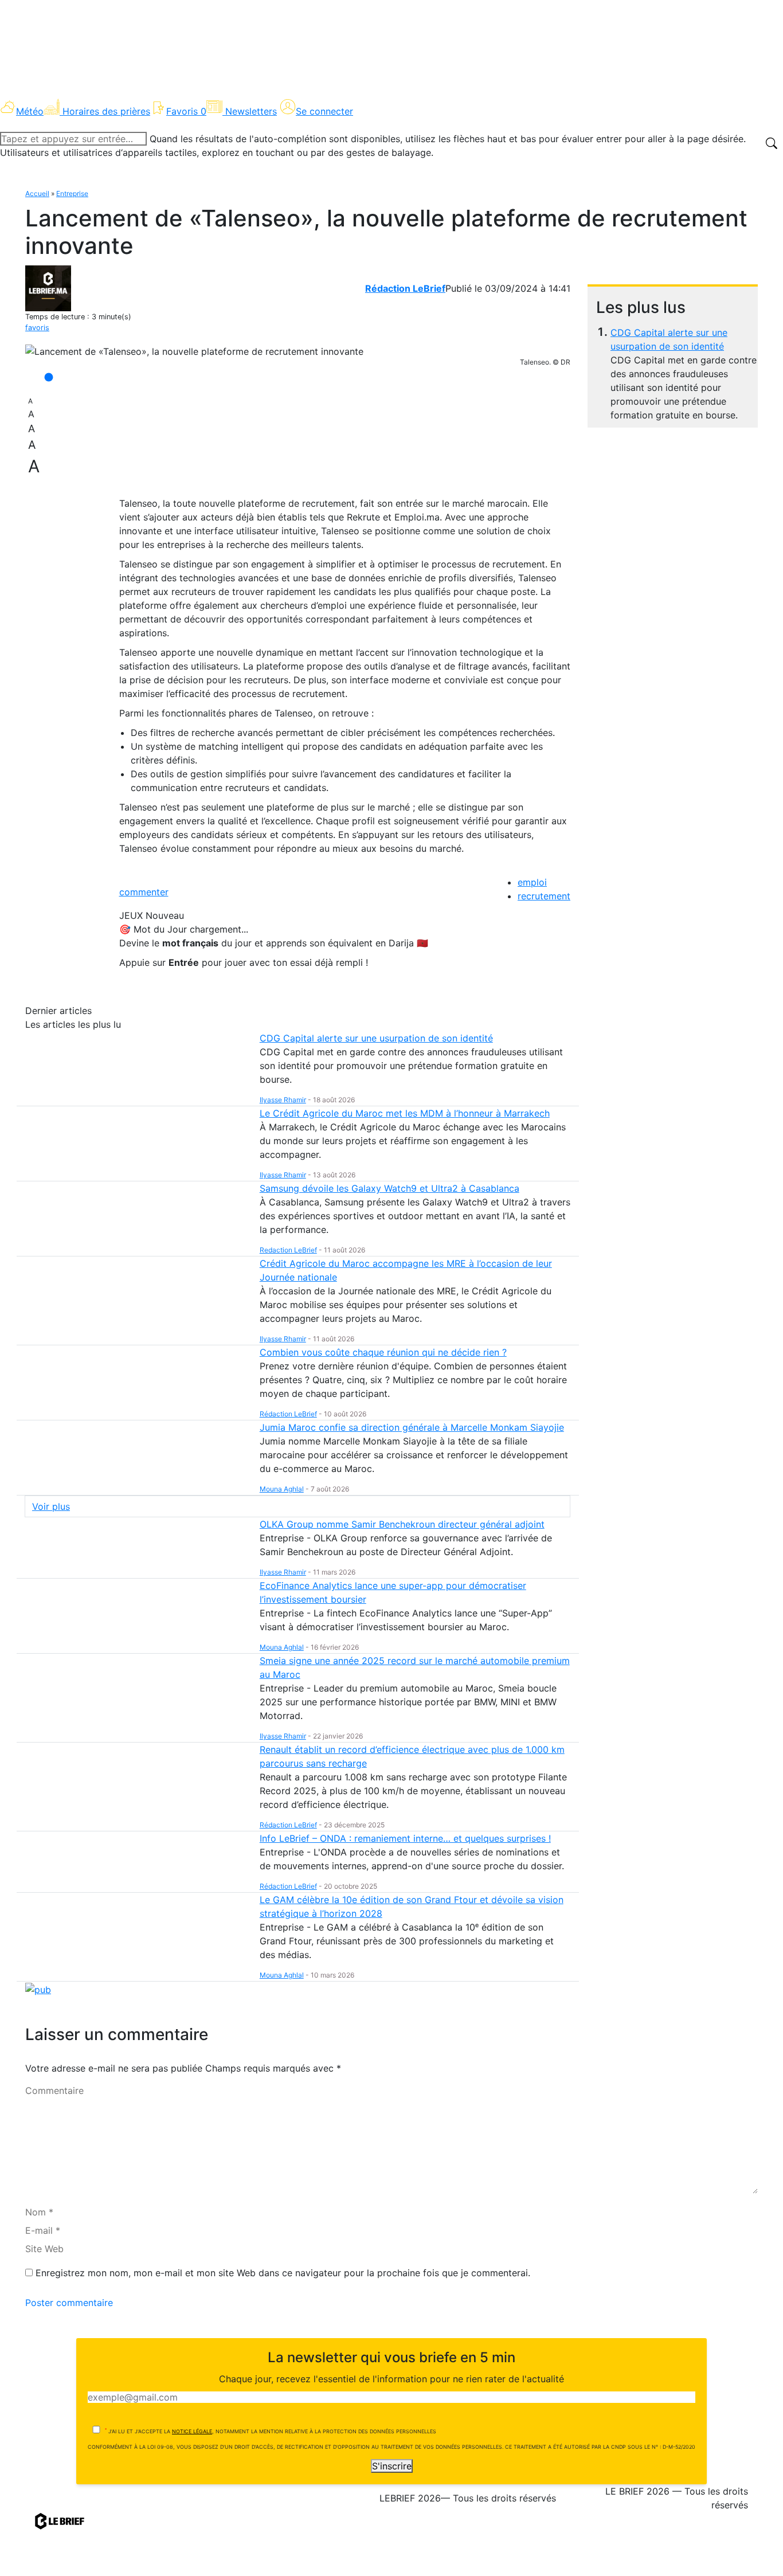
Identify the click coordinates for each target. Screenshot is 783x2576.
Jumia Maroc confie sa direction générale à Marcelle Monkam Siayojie (412, 1427)
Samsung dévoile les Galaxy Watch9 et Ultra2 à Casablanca (389, 1188)
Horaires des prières (106, 111)
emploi (532, 882)
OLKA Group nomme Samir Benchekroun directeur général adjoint (402, 1524)
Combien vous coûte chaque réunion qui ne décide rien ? (383, 1352)
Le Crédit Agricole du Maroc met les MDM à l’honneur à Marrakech (405, 1113)
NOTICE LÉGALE (192, 2431)
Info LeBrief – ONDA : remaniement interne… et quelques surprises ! (405, 1838)
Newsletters (251, 111)
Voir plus (51, 1506)
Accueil (37, 193)
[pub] (38, 1988)
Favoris (186, 111)
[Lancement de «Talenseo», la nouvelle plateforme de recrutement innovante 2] (194, 351)
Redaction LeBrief (288, 1250)
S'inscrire (392, 2466)
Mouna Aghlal (282, 1489)
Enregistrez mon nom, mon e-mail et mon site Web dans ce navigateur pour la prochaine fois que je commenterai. (283, 2273)
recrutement (544, 896)
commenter (144, 892)
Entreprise (72, 193)
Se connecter (324, 111)
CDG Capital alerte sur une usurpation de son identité (376, 1038)
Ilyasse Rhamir (283, 1100)
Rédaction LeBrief (405, 288)
